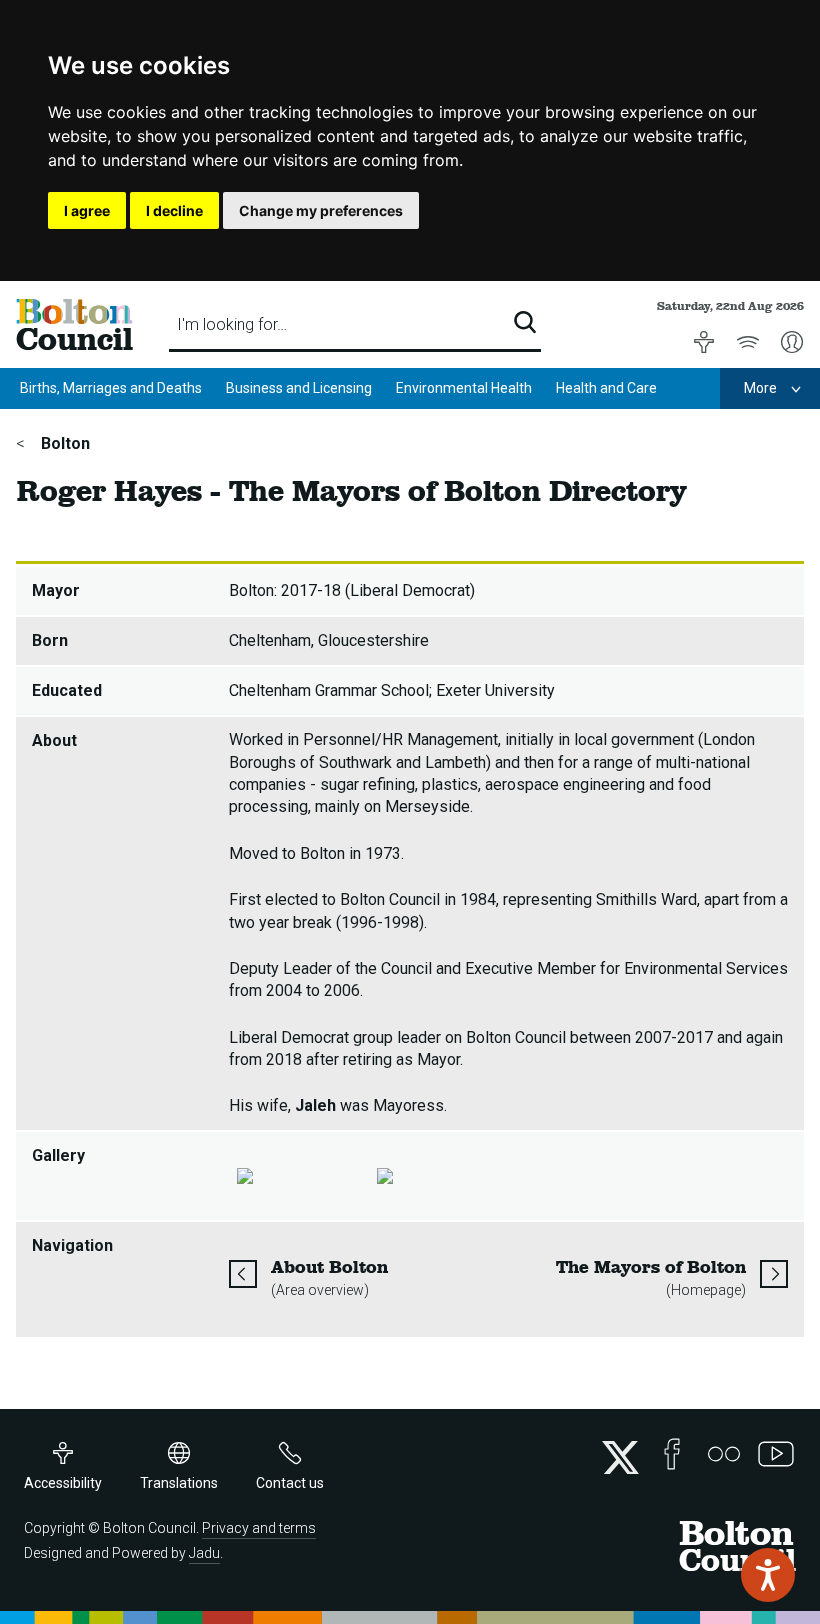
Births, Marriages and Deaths (111, 388)
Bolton (63, 443)
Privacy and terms (259, 1528)
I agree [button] (87, 210)
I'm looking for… (232, 324)
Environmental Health (464, 388)
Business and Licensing (299, 388)
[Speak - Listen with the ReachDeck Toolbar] (768, 1575)
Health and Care (606, 388)
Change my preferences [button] (321, 210)
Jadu (204, 1553)
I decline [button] (174, 210)
